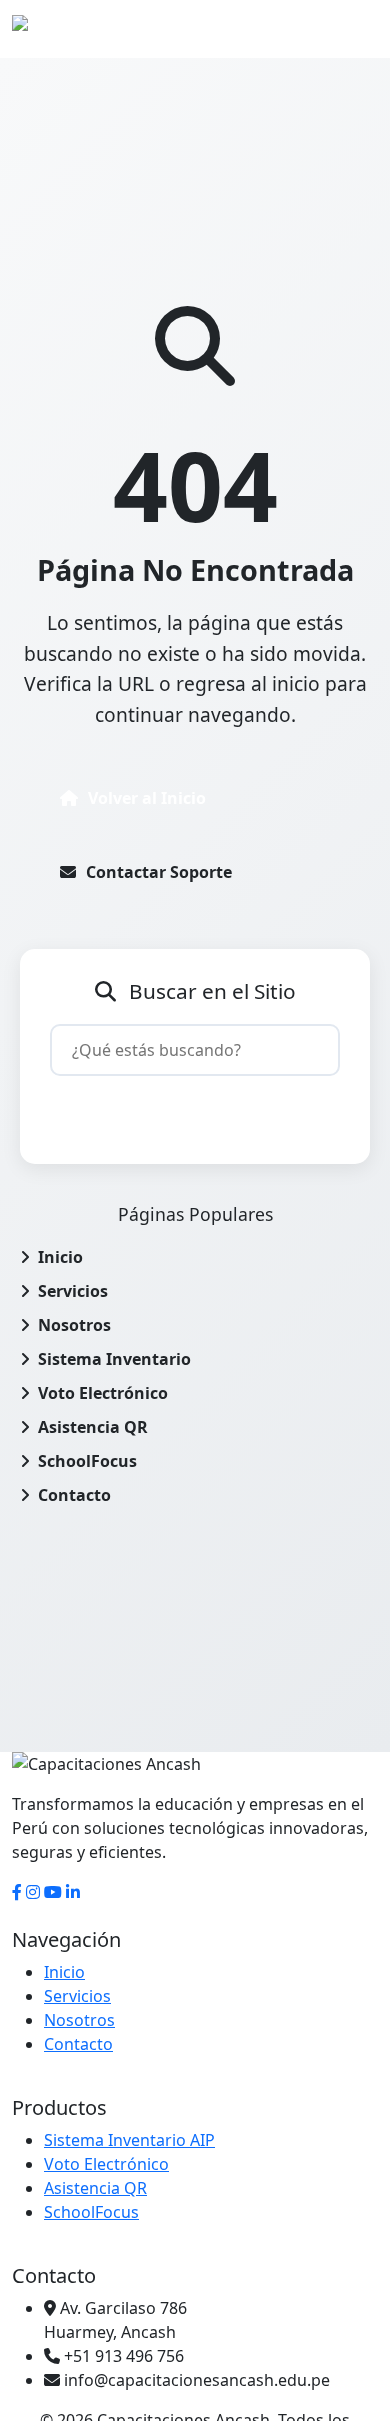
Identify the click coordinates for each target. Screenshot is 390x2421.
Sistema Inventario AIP (129, 2140)
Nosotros (74, 1325)
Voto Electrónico (103, 1393)
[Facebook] (17, 1892)
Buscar (207, 1110)
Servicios (73, 1291)
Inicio (60, 1257)
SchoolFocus (87, 1461)
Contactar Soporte (159, 872)
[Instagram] (33, 1892)
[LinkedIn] (73, 1892)
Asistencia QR (93, 1427)
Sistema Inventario (114, 1359)
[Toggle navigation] (350, 29)
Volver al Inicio (147, 798)
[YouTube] (53, 1892)
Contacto (74, 1495)
